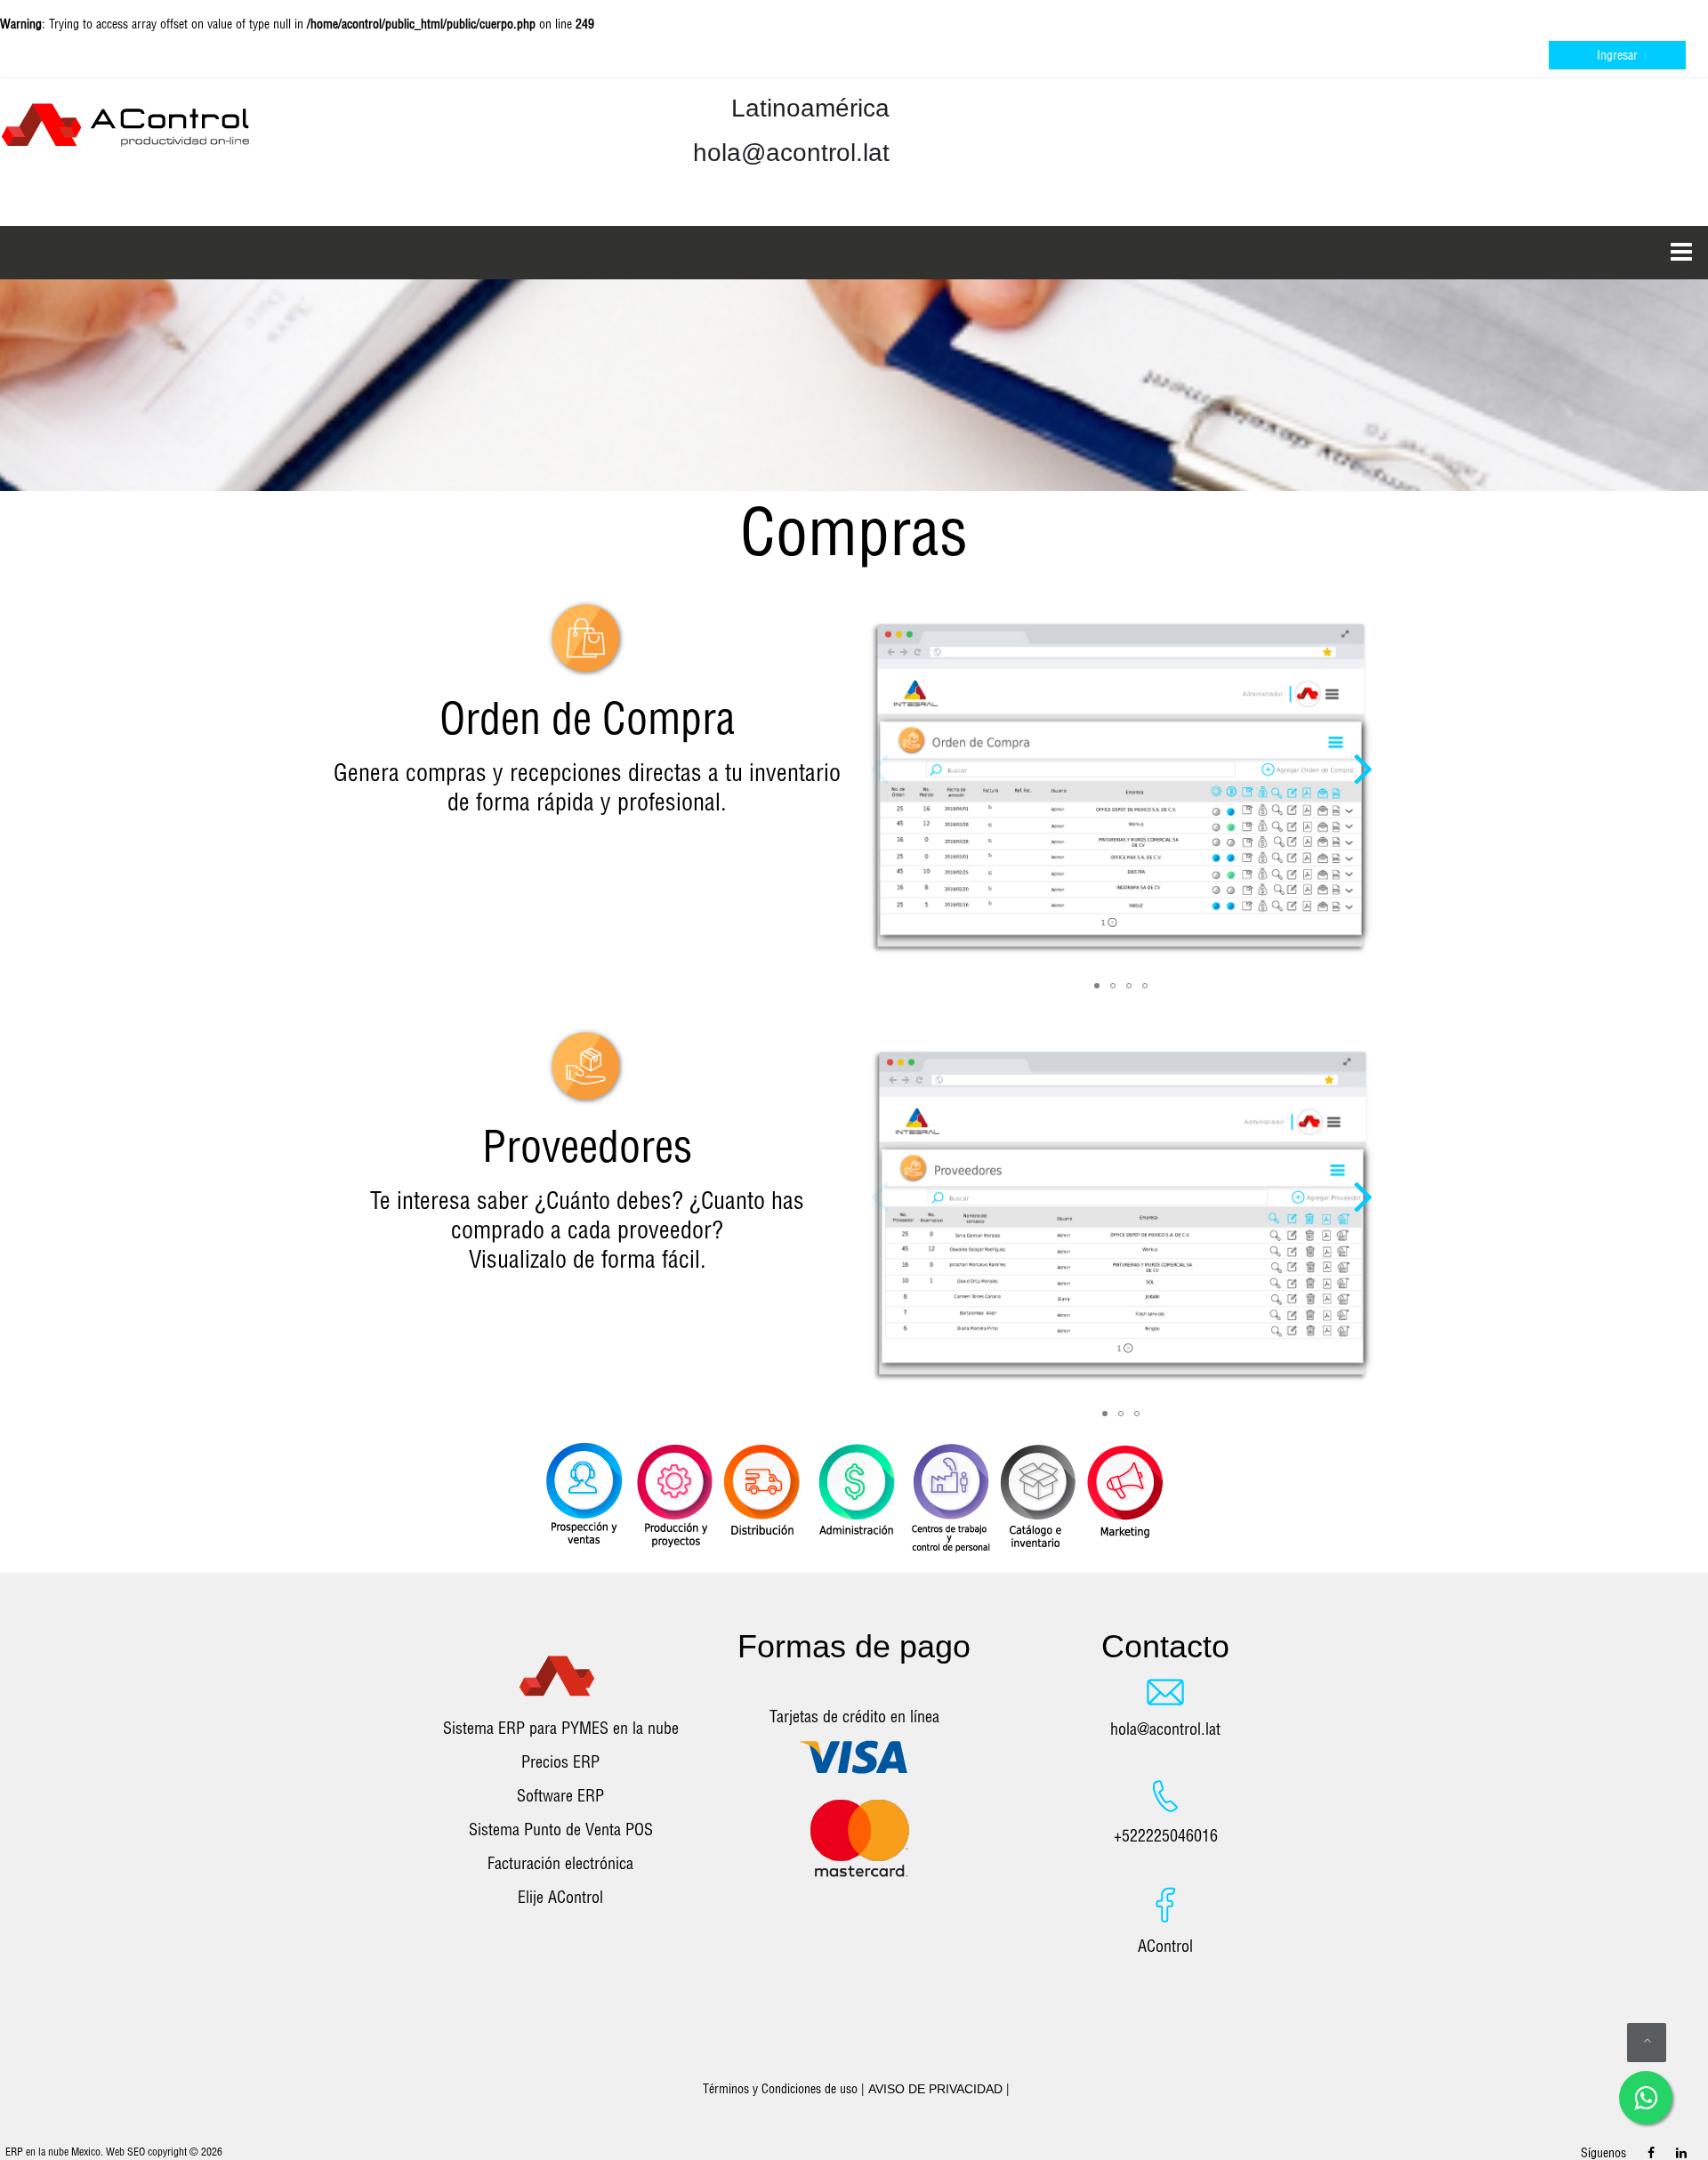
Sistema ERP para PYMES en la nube (561, 1728)
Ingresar (1617, 55)
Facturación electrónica (560, 1863)
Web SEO (125, 2152)
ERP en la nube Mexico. (54, 2152)
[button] (1363, 747)
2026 (212, 2152)
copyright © (173, 2152)
